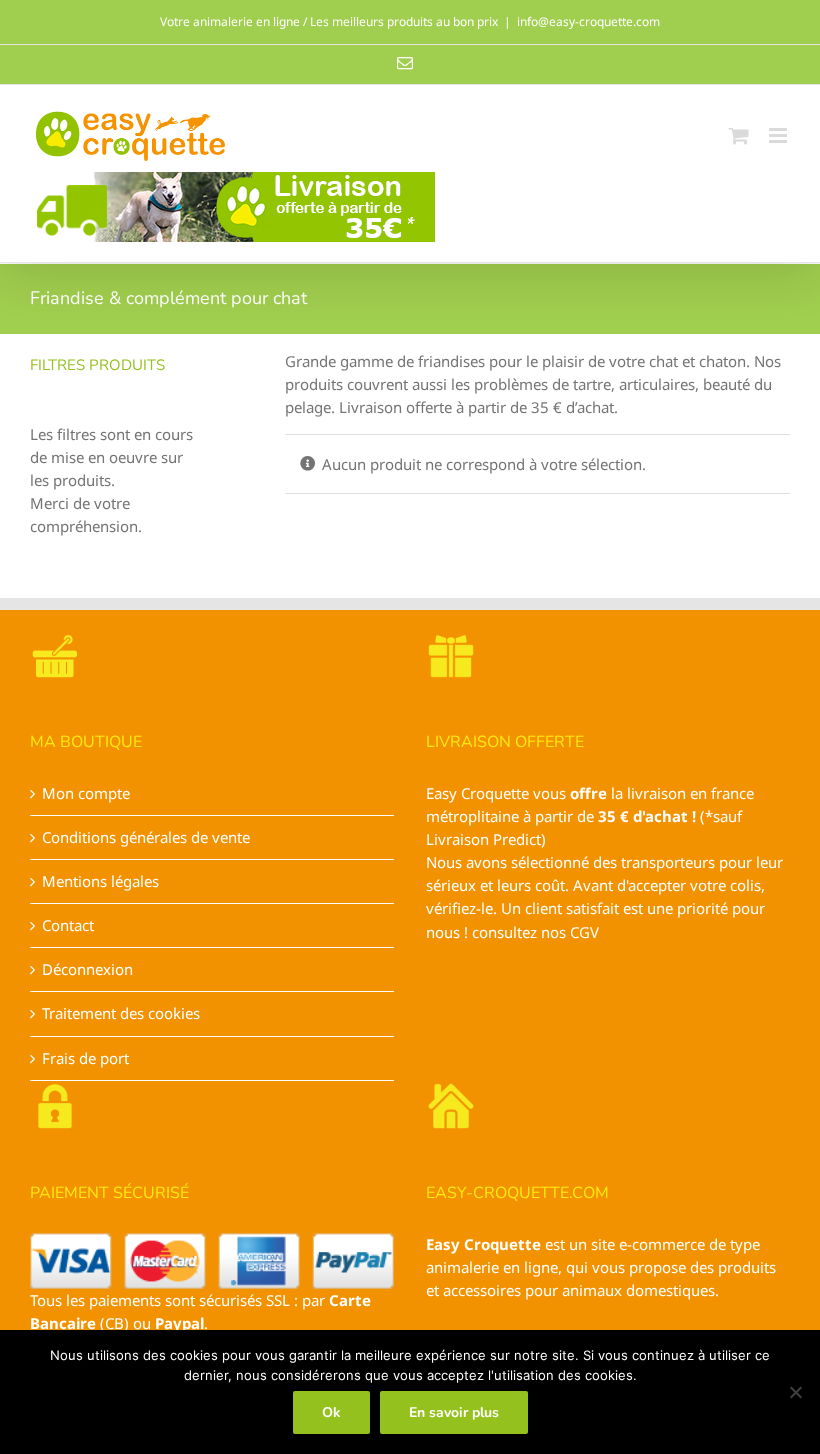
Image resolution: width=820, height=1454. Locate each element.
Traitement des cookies (121, 1013)
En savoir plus (454, 1412)
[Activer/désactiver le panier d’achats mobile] (739, 135)
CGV (584, 932)
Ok (331, 1412)
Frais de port (85, 1058)
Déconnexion (87, 969)
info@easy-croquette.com (588, 21)
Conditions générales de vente (146, 837)
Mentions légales (100, 881)
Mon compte (86, 793)
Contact (68, 925)
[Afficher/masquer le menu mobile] (779, 135)
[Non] (795, 1392)
